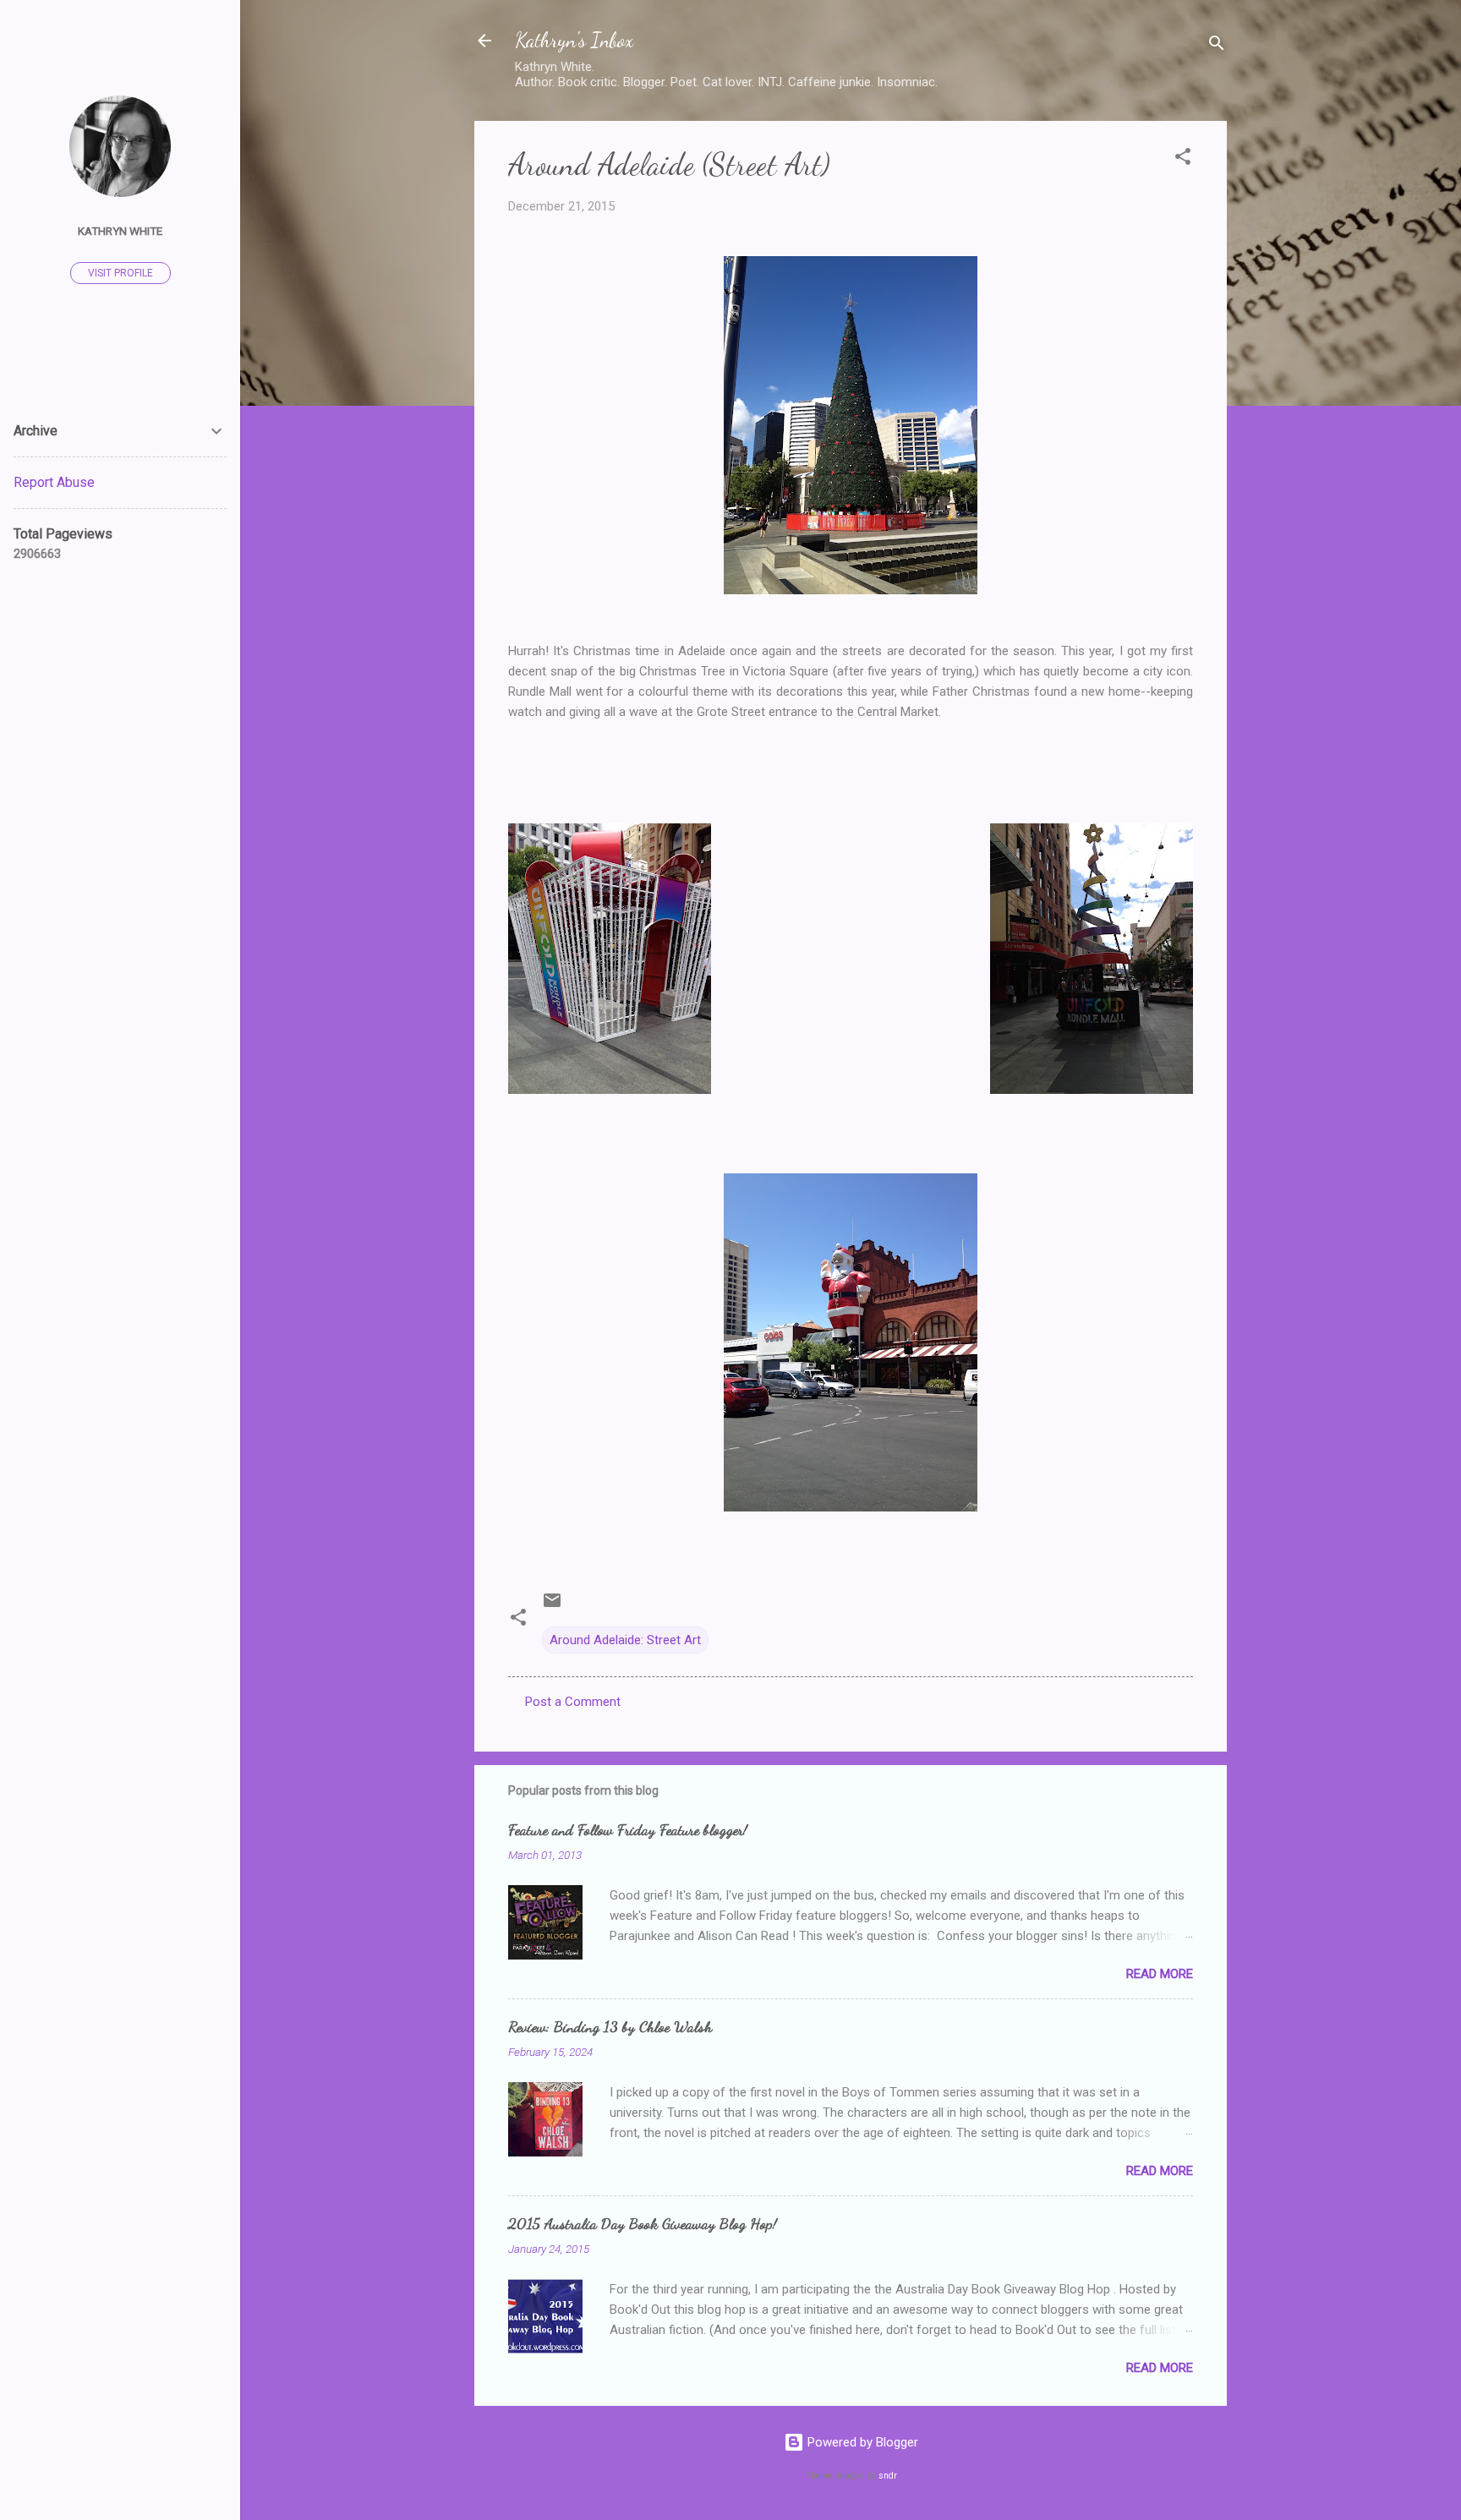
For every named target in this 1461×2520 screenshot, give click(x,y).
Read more (1160, 1974)
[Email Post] (552, 1606)
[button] (1183, 159)
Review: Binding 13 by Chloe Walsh (610, 2026)
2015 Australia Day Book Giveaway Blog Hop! (643, 2223)
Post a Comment (573, 1702)
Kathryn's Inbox (574, 40)
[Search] (1217, 46)
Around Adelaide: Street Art (625, 1640)
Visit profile (120, 273)
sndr (888, 2476)
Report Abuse (54, 482)
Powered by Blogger (861, 2442)
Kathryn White (120, 231)
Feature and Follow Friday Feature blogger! (628, 1829)
